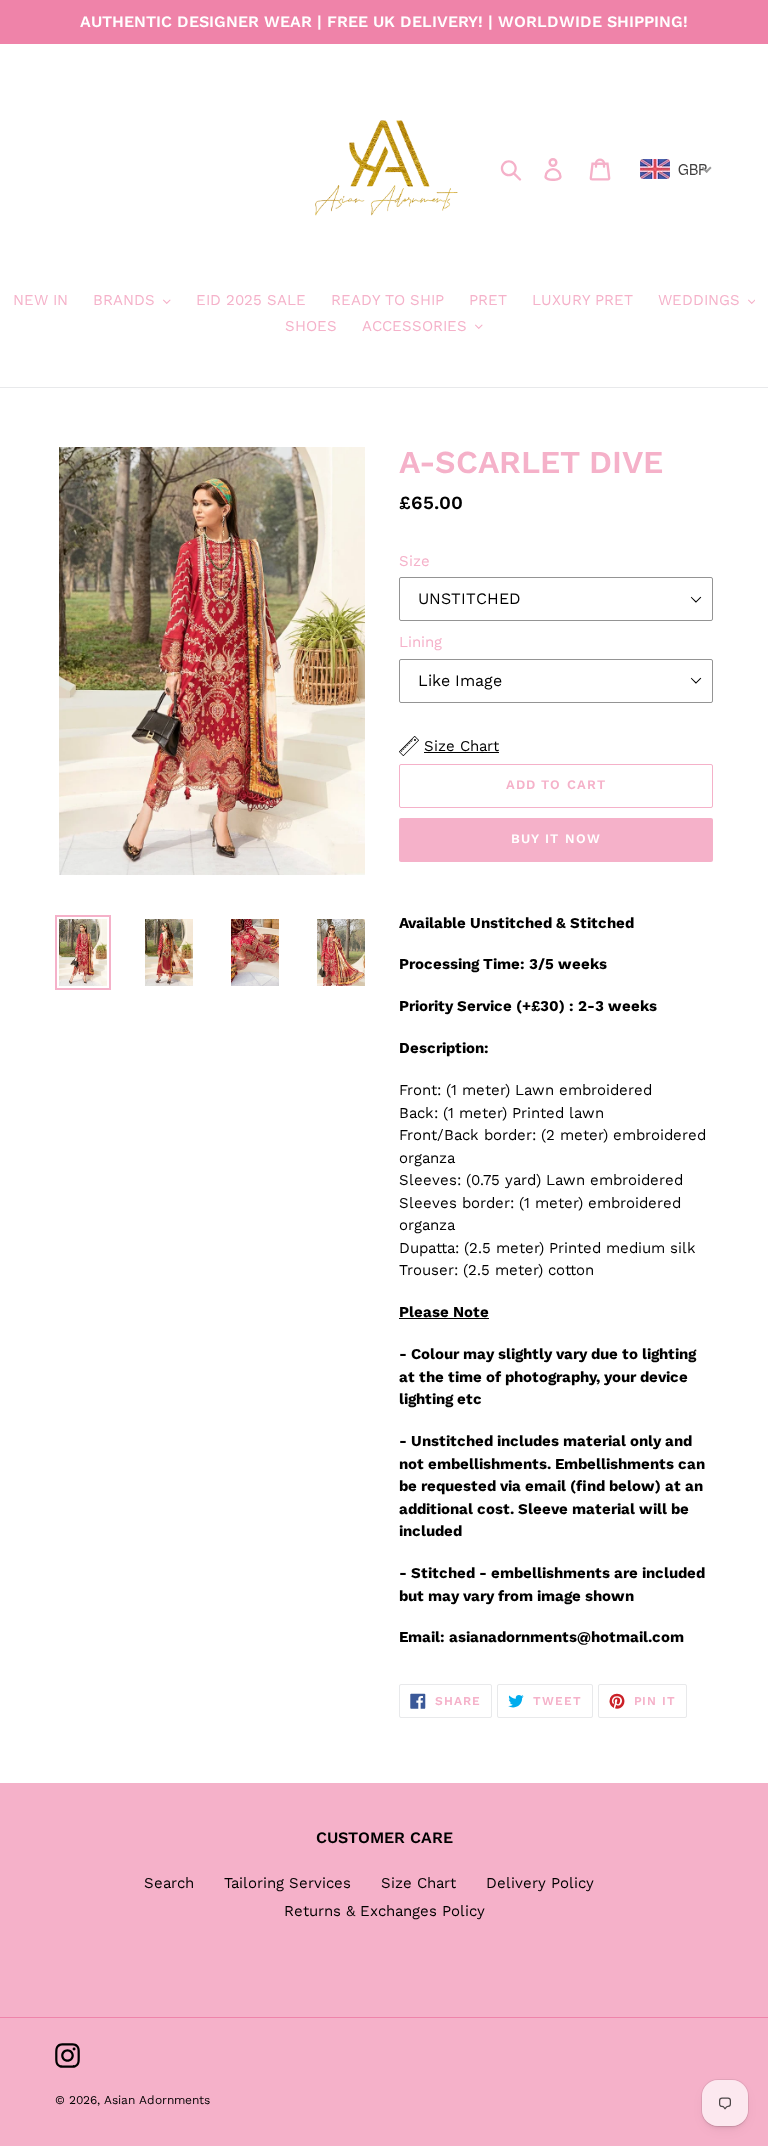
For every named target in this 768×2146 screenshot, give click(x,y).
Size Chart (418, 1883)
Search (169, 1883)
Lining (420, 642)
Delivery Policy (540, 1883)
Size (414, 561)
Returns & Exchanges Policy (384, 1911)
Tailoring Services (287, 1883)
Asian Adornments (157, 2100)
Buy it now (555, 838)
